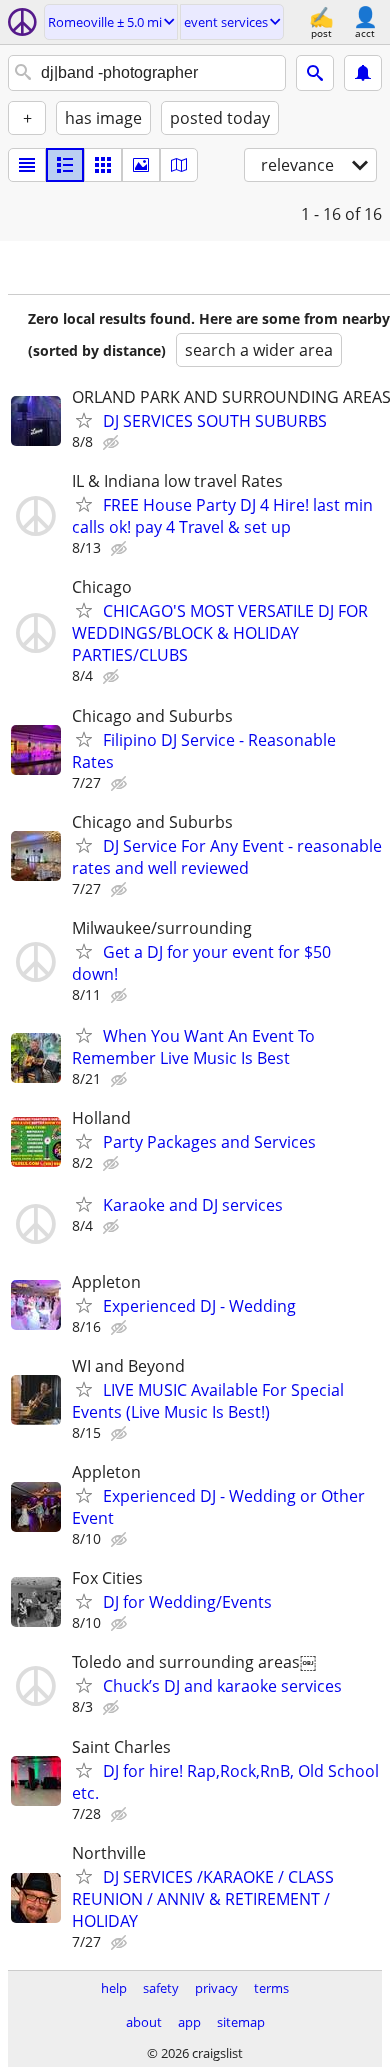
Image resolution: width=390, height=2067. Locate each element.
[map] (179, 165)
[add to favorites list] (84, 420)
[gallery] (141, 165)
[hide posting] (113, 443)
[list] (27, 165)
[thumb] (65, 165)
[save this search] (363, 73)
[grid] (103, 165)
